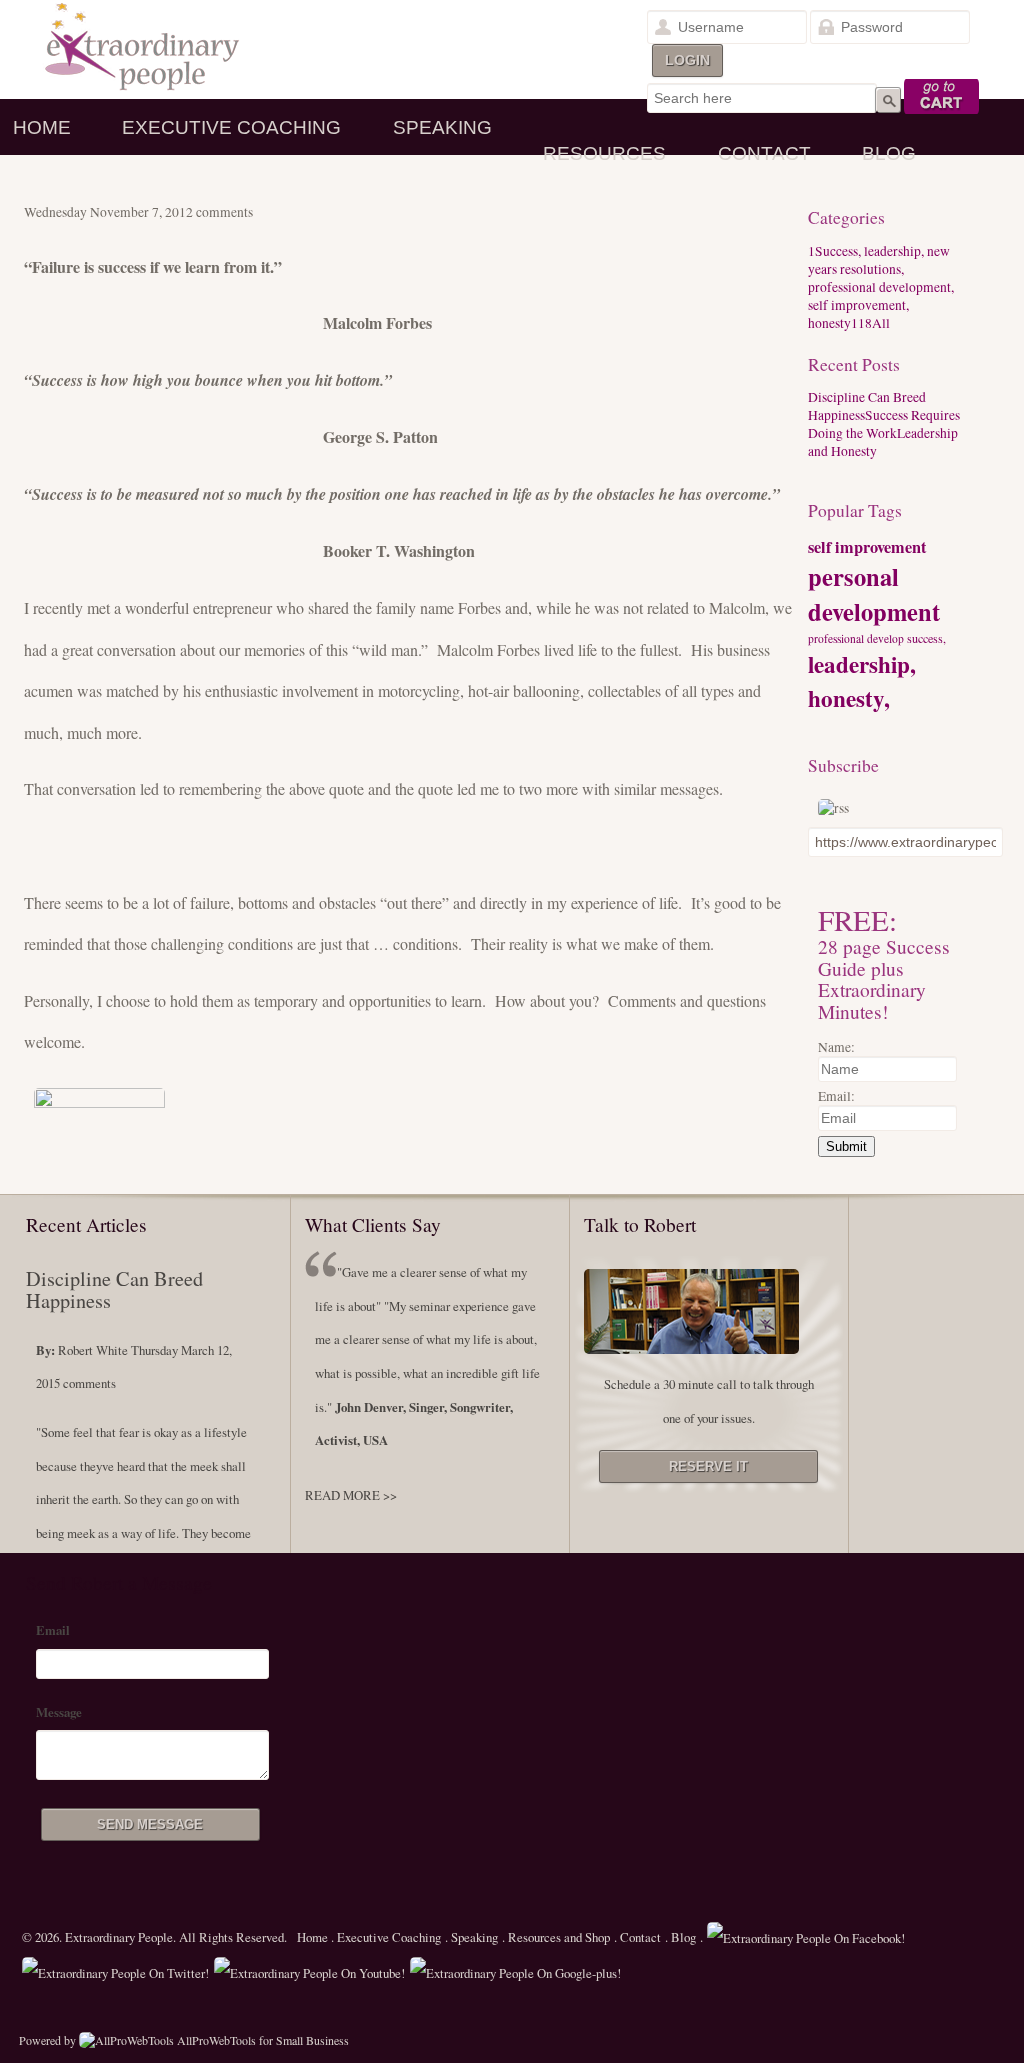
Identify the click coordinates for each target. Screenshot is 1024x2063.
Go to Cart (943, 98)
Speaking (442, 127)
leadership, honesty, (862, 681)
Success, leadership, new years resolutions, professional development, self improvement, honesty (881, 287)
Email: (836, 1096)
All (870, 323)
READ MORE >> (351, 1495)
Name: (836, 1047)
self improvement (867, 547)
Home (42, 127)
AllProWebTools (216, 2040)
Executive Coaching (231, 127)
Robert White (93, 1350)
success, (926, 638)
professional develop (856, 638)
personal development (874, 594)
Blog (889, 153)
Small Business (312, 2040)
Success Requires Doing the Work (884, 424)
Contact (764, 153)
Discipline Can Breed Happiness (114, 1289)
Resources (604, 153)
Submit (846, 1146)
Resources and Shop (559, 1937)
